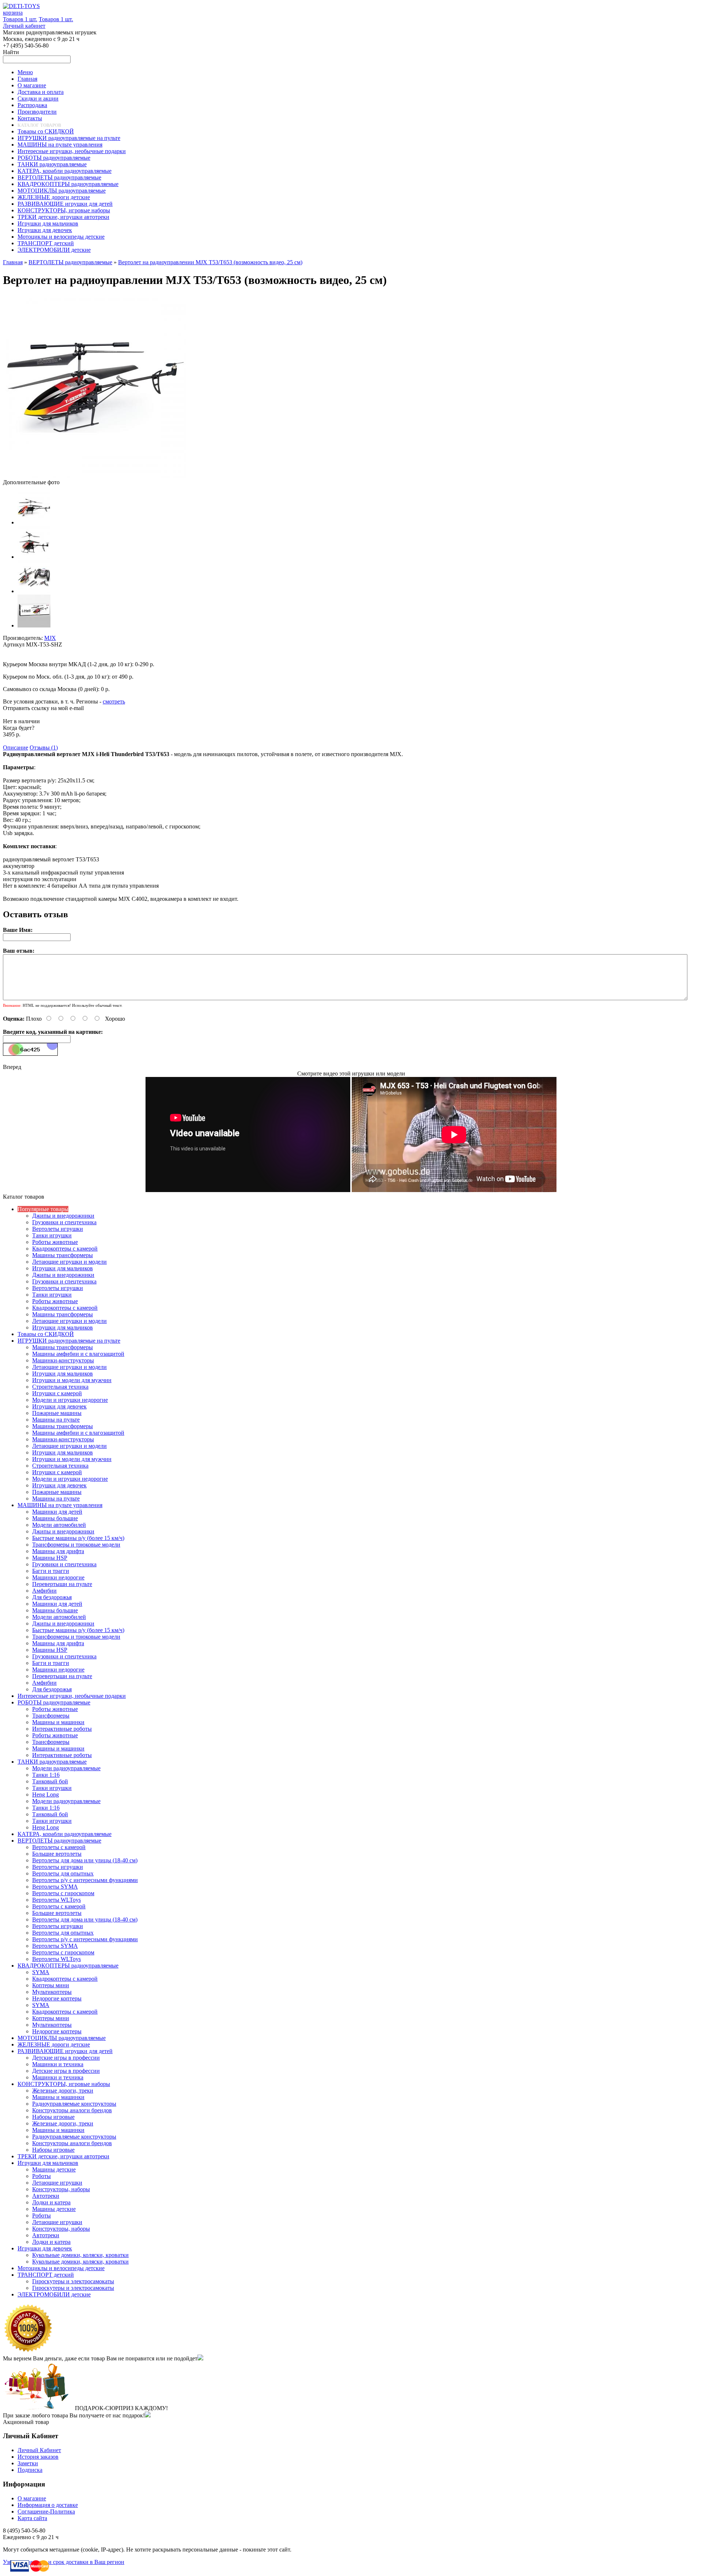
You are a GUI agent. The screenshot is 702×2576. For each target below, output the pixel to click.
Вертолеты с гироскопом (63, 1893)
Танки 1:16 (46, 1775)
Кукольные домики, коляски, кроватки (80, 2255)
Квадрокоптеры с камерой (65, 1249)
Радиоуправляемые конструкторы (74, 2104)
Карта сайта (32, 2518)
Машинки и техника (58, 2064)
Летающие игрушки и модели (69, 1262)
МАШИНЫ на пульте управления (60, 1505)
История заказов (38, 2457)
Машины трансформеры (63, 1255)
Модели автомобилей (59, 1525)
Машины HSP (50, 1558)
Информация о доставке (48, 2505)
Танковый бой (50, 1781)
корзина (13, 13)
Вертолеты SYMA (55, 1887)
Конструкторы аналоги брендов (72, 2110)
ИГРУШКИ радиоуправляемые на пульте (69, 1341)
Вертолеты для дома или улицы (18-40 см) (85, 1860)
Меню (25, 72)
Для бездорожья (52, 1597)
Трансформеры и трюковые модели (76, 1545)
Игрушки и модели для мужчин (72, 1380)
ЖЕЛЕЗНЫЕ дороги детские (54, 2044)
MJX (50, 638)
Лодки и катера (51, 2202)
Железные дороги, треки (63, 2091)
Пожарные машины (57, 1413)
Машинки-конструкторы (63, 1360)
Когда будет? (19, 728)
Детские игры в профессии (66, 2058)
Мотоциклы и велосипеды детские (61, 2268)
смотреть (114, 701)
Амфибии (44, 1591)
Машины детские (54, 2169)
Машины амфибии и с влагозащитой (78, 1354)
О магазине (32, 2498)
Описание (16, 748)
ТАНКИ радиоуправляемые (52, 1762)
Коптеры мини (51, 1985)
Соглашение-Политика (46, 2511)
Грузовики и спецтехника (64, 1222)
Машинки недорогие (58, 1577)
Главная (13, 262)
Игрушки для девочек (59, 1406)
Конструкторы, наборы (61, 2189)
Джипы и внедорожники (63, 1216)
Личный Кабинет (39, 2450)
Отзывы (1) (44, 748)
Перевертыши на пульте (62, 1584)
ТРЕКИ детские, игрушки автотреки (63, 2156)
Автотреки (46, 2196)
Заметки (28, 2463)
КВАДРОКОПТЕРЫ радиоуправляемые (68, 1966)
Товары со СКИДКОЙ (46, 1334)
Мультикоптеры (52, 1992)
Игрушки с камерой (57, 1393)
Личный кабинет (24, 26)
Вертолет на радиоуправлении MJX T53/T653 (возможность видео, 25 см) (210, 262)
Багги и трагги (51, 1571)
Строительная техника (60, 1387)
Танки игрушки (52, 1235)
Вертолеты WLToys (56, 1900)
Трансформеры (51, 1716)
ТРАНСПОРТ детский (46, 2275)
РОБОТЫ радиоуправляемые (54, 1702)
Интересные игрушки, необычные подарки (72, 1696)
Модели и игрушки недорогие (70, 1400)
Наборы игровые (53, 2117)
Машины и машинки (58, 1722)
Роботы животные (55, 1242)
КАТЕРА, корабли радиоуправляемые (65, 1834)
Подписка (30, 2470)
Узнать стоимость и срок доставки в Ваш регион (64, 2562)
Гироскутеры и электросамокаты (73, 2281)
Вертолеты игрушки (58, 1229)
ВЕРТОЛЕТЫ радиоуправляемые (70, 262)
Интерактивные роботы (62, 1729)
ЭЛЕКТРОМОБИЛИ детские (54, 2294)
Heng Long (46, 1795)
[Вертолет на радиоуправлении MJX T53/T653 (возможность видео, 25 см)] (94, 476)
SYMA (41, 1972)
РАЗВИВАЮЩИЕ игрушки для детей (65, 2051)
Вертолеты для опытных (63, 1873)
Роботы (41, 2176)
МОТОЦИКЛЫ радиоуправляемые (62, 2038)
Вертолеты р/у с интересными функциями (85, 1880)
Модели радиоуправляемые (66, 1768)
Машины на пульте (56, 1420)
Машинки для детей (57, 1512)
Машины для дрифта (58, 1551)
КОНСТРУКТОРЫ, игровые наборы (64, 2084)
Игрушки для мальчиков (63, 1268)
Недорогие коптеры (57, 1998)
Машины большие (55, 1518)
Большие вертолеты (57, 1854)
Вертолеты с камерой (59, 1847)
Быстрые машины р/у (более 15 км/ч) (78, 1538)
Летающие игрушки (57, 2183)
